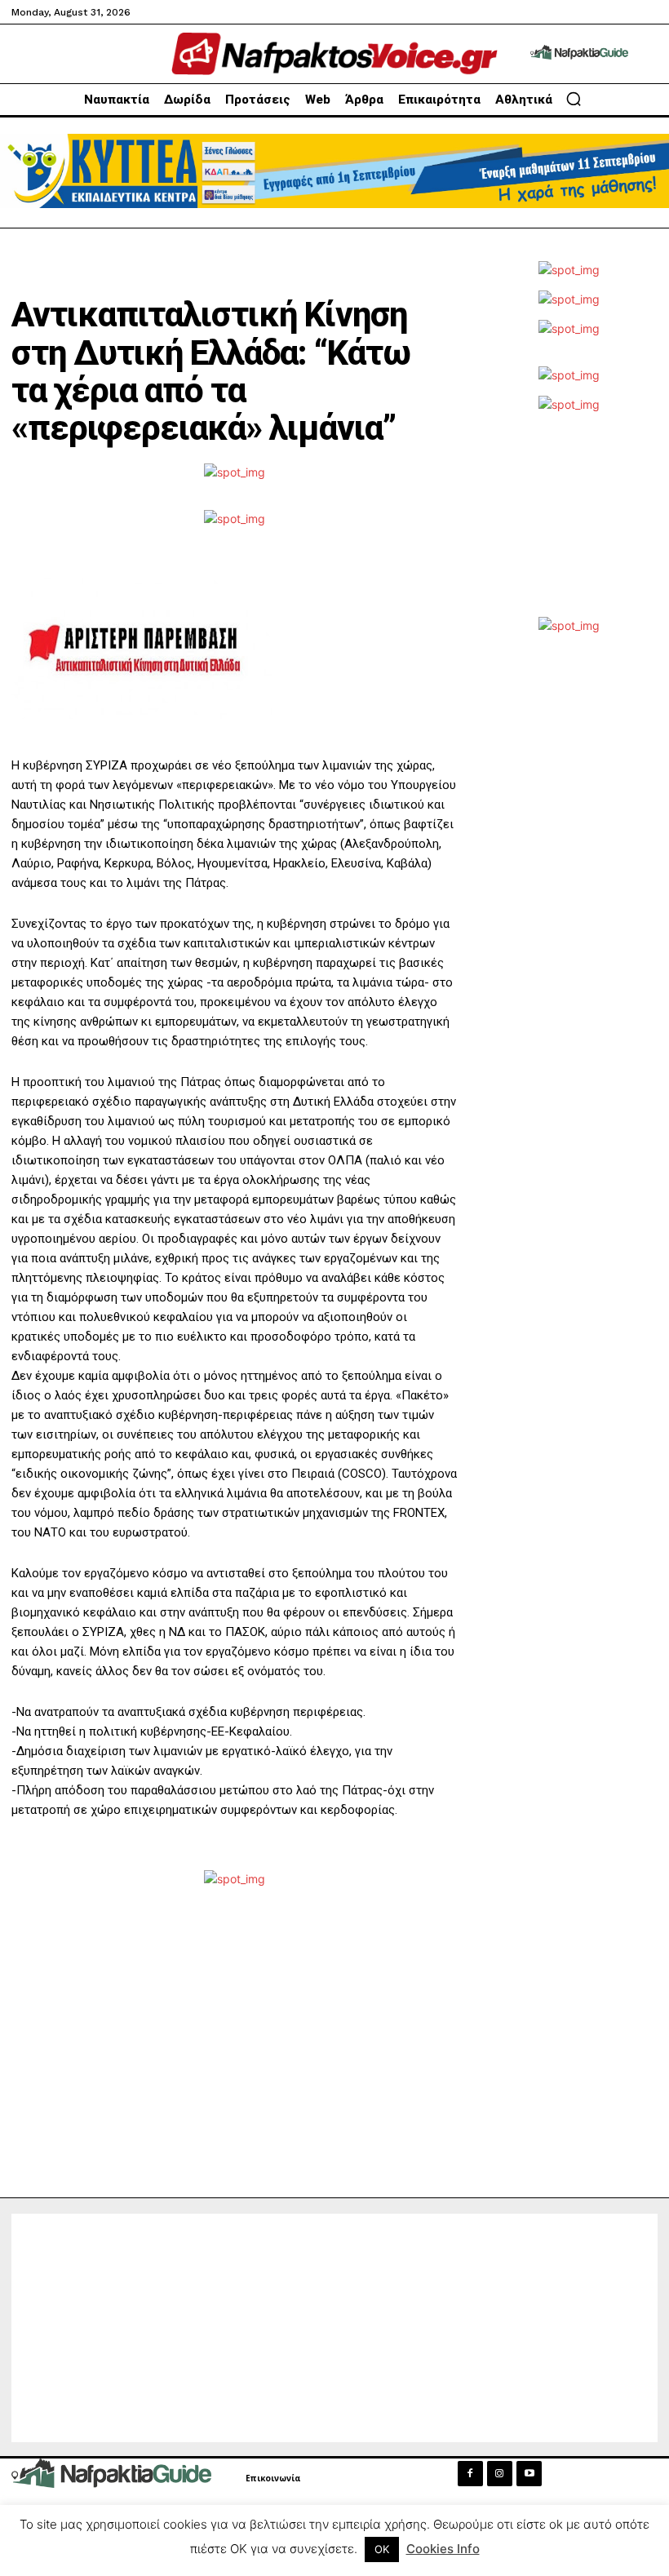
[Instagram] (500, 2474)
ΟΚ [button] (382, 2549)
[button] (574, 99)
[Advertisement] (569, 523)
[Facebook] (470, 2474)
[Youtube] (529, 2474)
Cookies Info (443, 2549)
